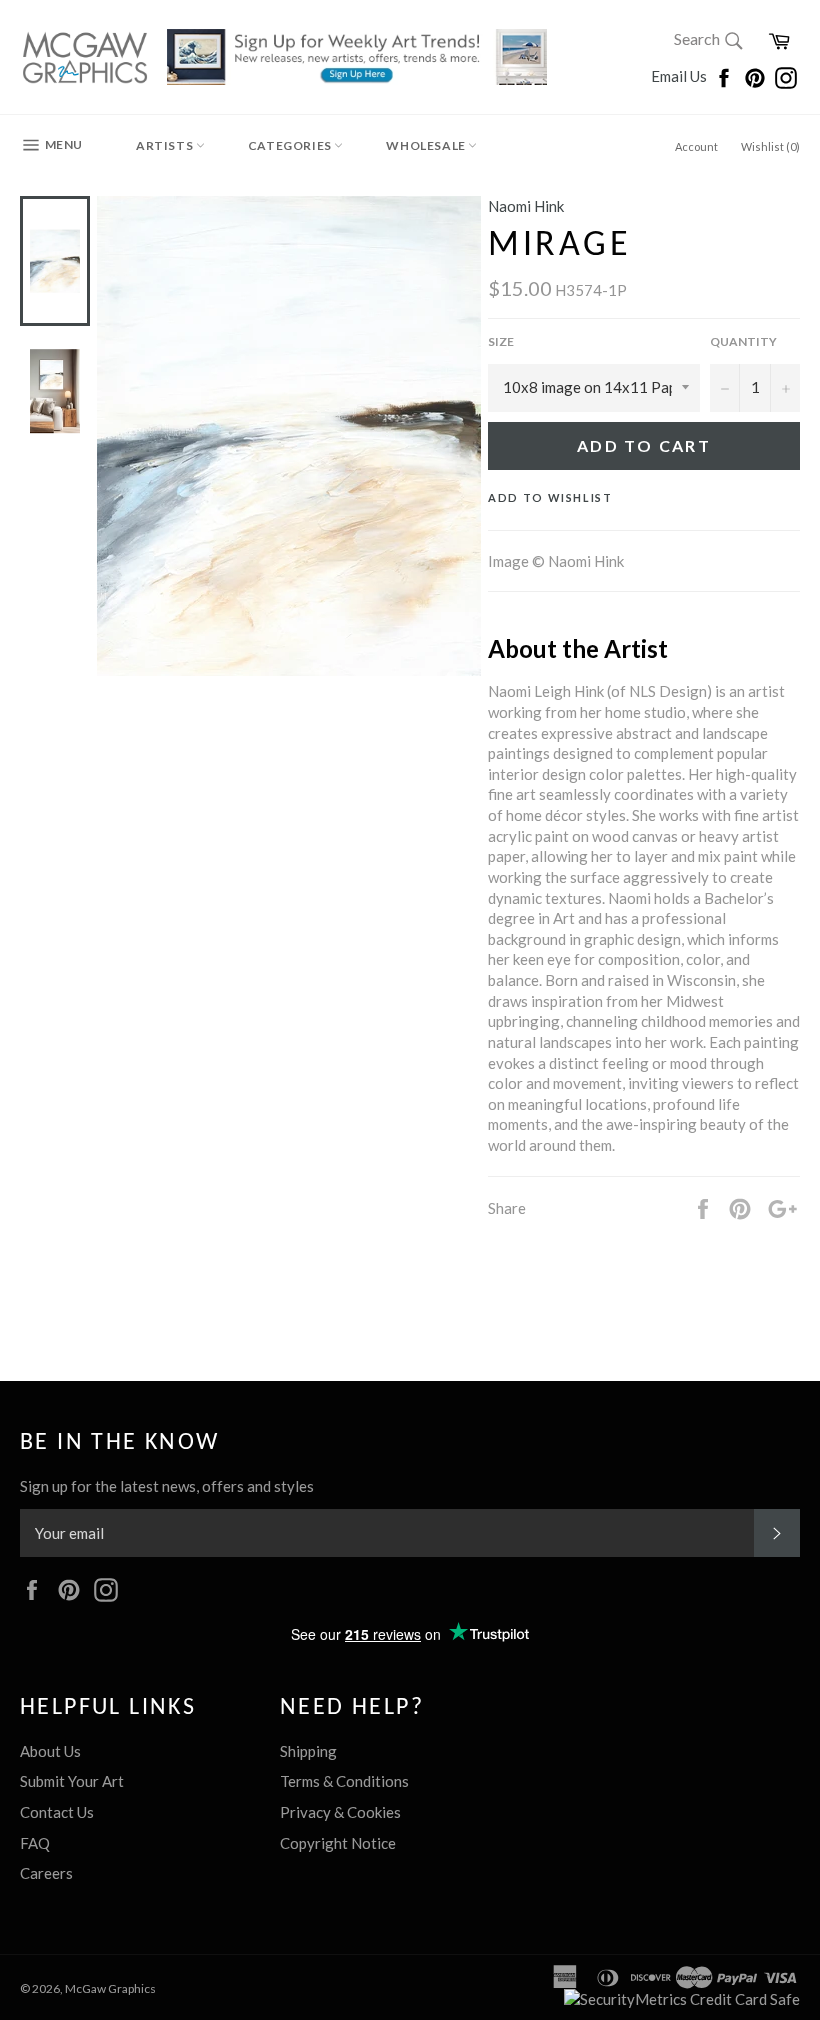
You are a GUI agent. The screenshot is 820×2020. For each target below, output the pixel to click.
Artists (166, 145)
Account (696, 146)
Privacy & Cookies (340, 1812)
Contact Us (57, 1812)
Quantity (743, 341)
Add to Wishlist (550, 497)
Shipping (308, 1751)
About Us (50, 1751)
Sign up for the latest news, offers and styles (167, 1486)
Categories (291, 145)
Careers (46, 1873)
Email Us (680, 76)
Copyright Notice (338, 1843)
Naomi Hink (526, 206)
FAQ (35, 1843)
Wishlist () (770, 146)
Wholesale (427, 145)
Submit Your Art (72, 1781)
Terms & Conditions (344, 1781)
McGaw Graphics (110, 1988)
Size (501, 341)
